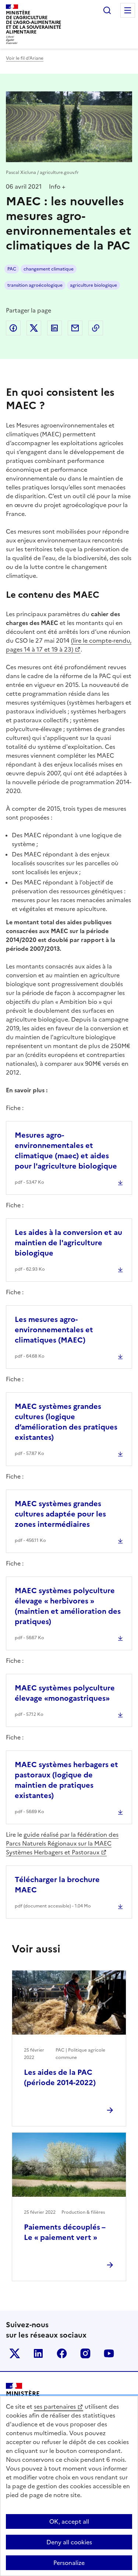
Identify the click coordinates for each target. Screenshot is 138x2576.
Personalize (69, 2563)
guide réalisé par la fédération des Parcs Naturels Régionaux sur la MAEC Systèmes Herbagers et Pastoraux (62, 1843)
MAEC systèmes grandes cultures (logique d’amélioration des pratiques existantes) (66, 1422)
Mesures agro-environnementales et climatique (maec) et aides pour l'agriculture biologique (66, 1151)
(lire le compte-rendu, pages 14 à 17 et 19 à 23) (69, 645)
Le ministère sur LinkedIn (38, 2353)
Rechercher (107, 10)
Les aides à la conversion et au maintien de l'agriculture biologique (68, 1243)
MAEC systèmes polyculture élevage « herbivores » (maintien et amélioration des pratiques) (68, 1606)
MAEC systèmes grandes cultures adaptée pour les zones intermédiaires (60, 1514)
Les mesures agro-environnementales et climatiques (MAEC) (54, 1330)
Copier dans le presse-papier (96, 328)
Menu (128, 10)
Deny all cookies (69, 2542)
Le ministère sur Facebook (62, 2353)
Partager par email (75, 328)
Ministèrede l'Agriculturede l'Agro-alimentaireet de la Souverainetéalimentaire (33, 22)
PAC (12, 269)
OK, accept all (69, 2521)
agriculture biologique (93, 285)
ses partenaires (55, 2406)
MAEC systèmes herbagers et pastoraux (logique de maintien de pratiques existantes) (66, 1780)
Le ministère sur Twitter (15, 2353)
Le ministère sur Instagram (85, 2353)
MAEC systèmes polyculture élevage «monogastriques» (65, 1693)
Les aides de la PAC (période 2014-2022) (60, 2077)
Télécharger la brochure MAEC (57, 1885)
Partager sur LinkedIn (54, 328)
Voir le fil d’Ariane (25, 58)
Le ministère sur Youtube (109, 2353)
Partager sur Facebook (13, 328)
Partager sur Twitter (34, 328)
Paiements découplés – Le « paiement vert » (65, 2232)
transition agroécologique (35, 285)
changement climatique (49, 269)
